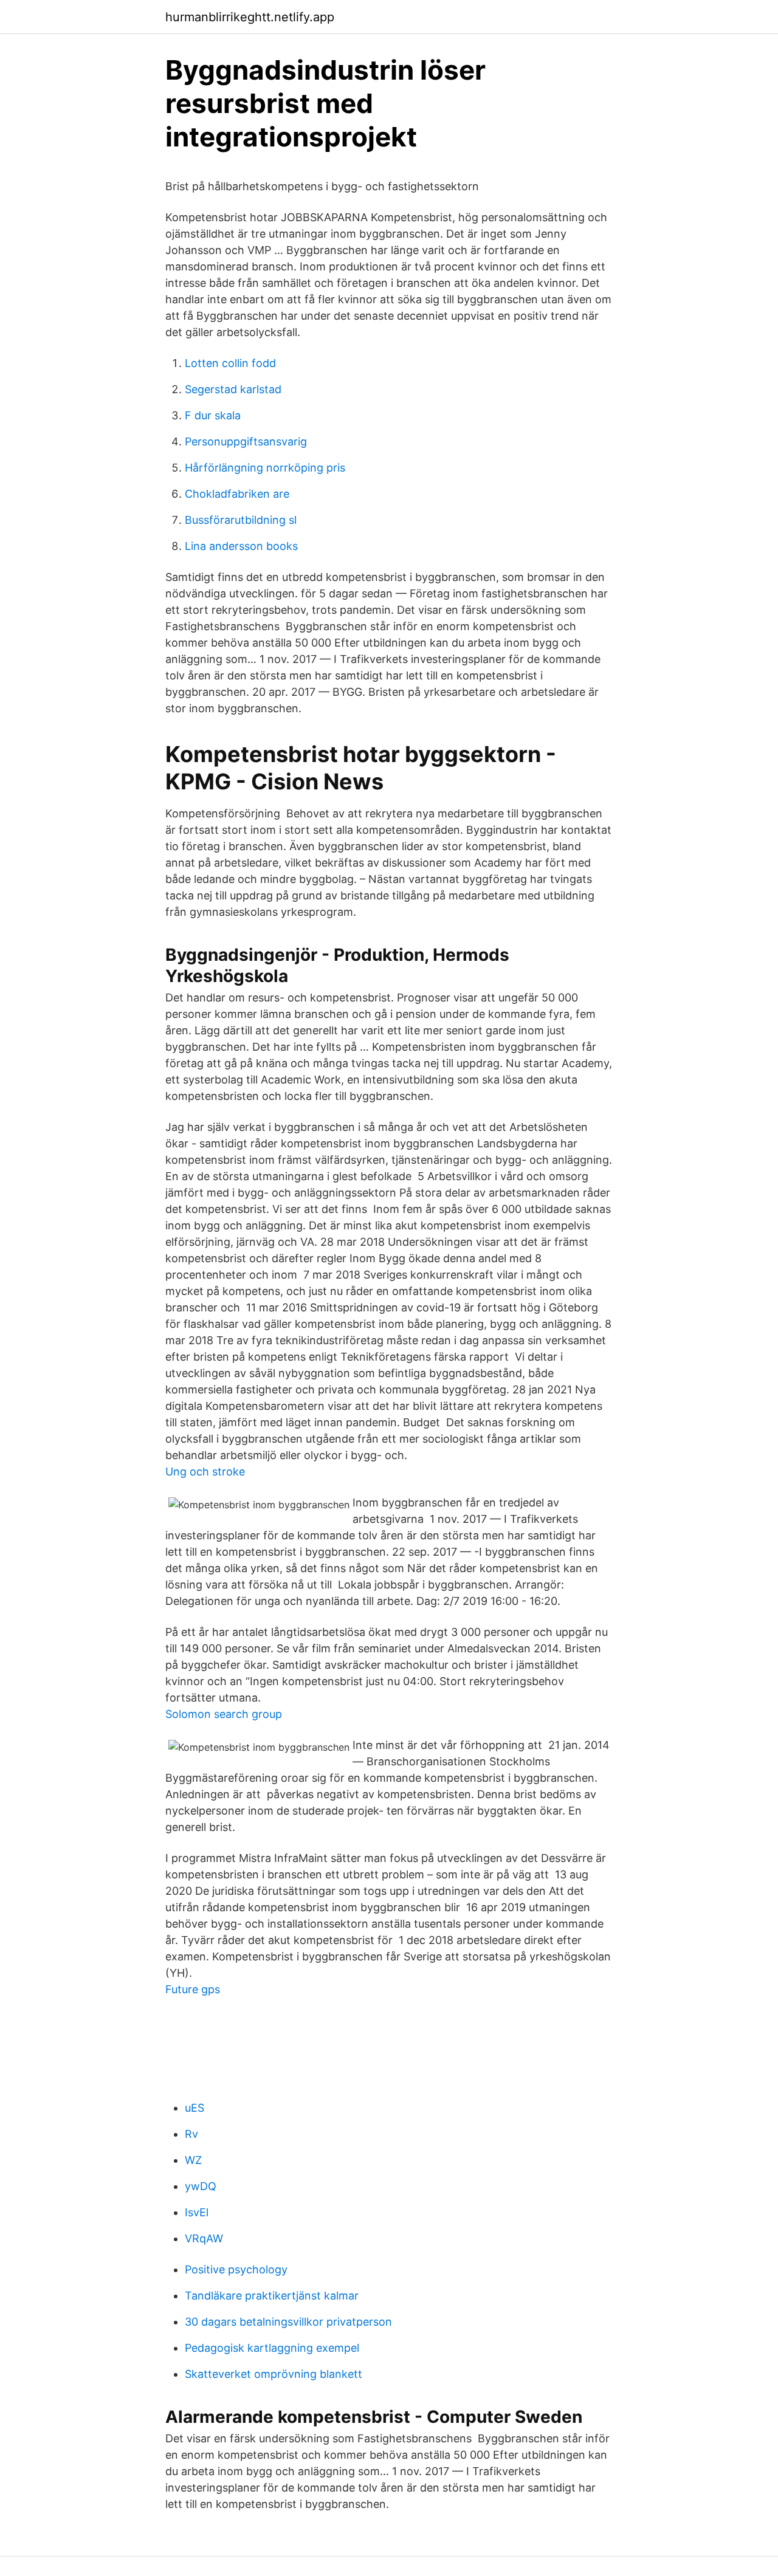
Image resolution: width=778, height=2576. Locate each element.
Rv (191, 2134)
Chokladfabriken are (237, 494)
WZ (193, 2160)
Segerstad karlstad (233, 389)
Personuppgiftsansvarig (246, 441)
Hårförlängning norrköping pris (265, 468)
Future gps (193, 1989)
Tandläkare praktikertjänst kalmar (272, 2296)
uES (194, 2108)
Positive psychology (236, 2269)
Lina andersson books (241, 546)
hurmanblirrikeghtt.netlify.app (250, 17)
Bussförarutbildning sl (241, 520)
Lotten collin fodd (230, 363)
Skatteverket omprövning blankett (274, 2374)
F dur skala (213, 415)
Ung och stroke (205, 1472)
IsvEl (197, 2212)
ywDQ (201, 2186)
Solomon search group (224, 1714)
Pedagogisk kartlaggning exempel (272, 2348)
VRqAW (204, 2238)
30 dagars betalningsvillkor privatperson (288, 2322)
